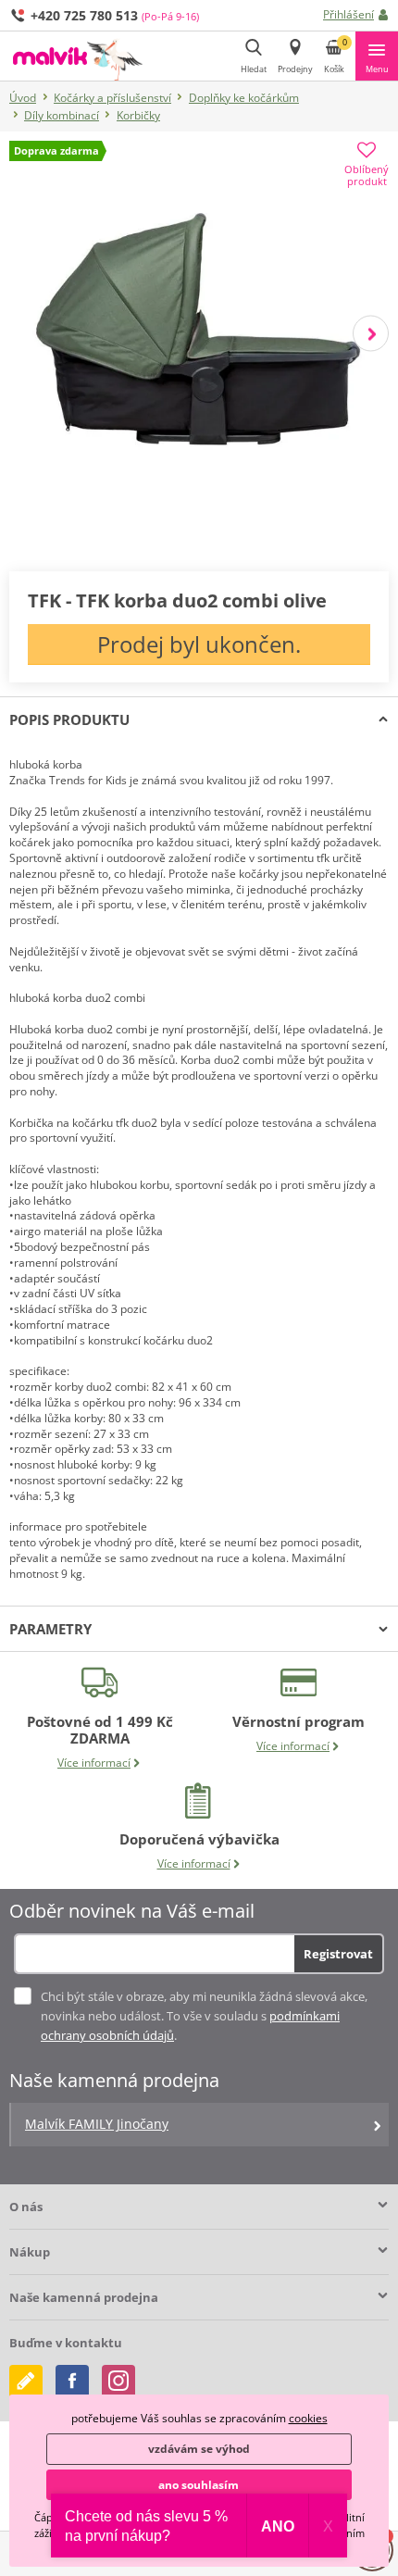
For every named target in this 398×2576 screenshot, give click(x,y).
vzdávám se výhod (199, 2449)
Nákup (30, 2252)
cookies (308, 2418)
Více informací (94, 1763)
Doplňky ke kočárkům (244, 98)
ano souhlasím (199, 2485)
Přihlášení (348, 14)
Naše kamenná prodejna (84, 2297)
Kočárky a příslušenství (112, 98)
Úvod (23, 98)
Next (371, 333)
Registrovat (338, 1954)
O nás (26, 2207)
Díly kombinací (62, 115)
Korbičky (138, 115)
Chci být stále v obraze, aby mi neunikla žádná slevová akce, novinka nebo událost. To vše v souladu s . (204, 2016)
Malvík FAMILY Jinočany (97, 2124)
